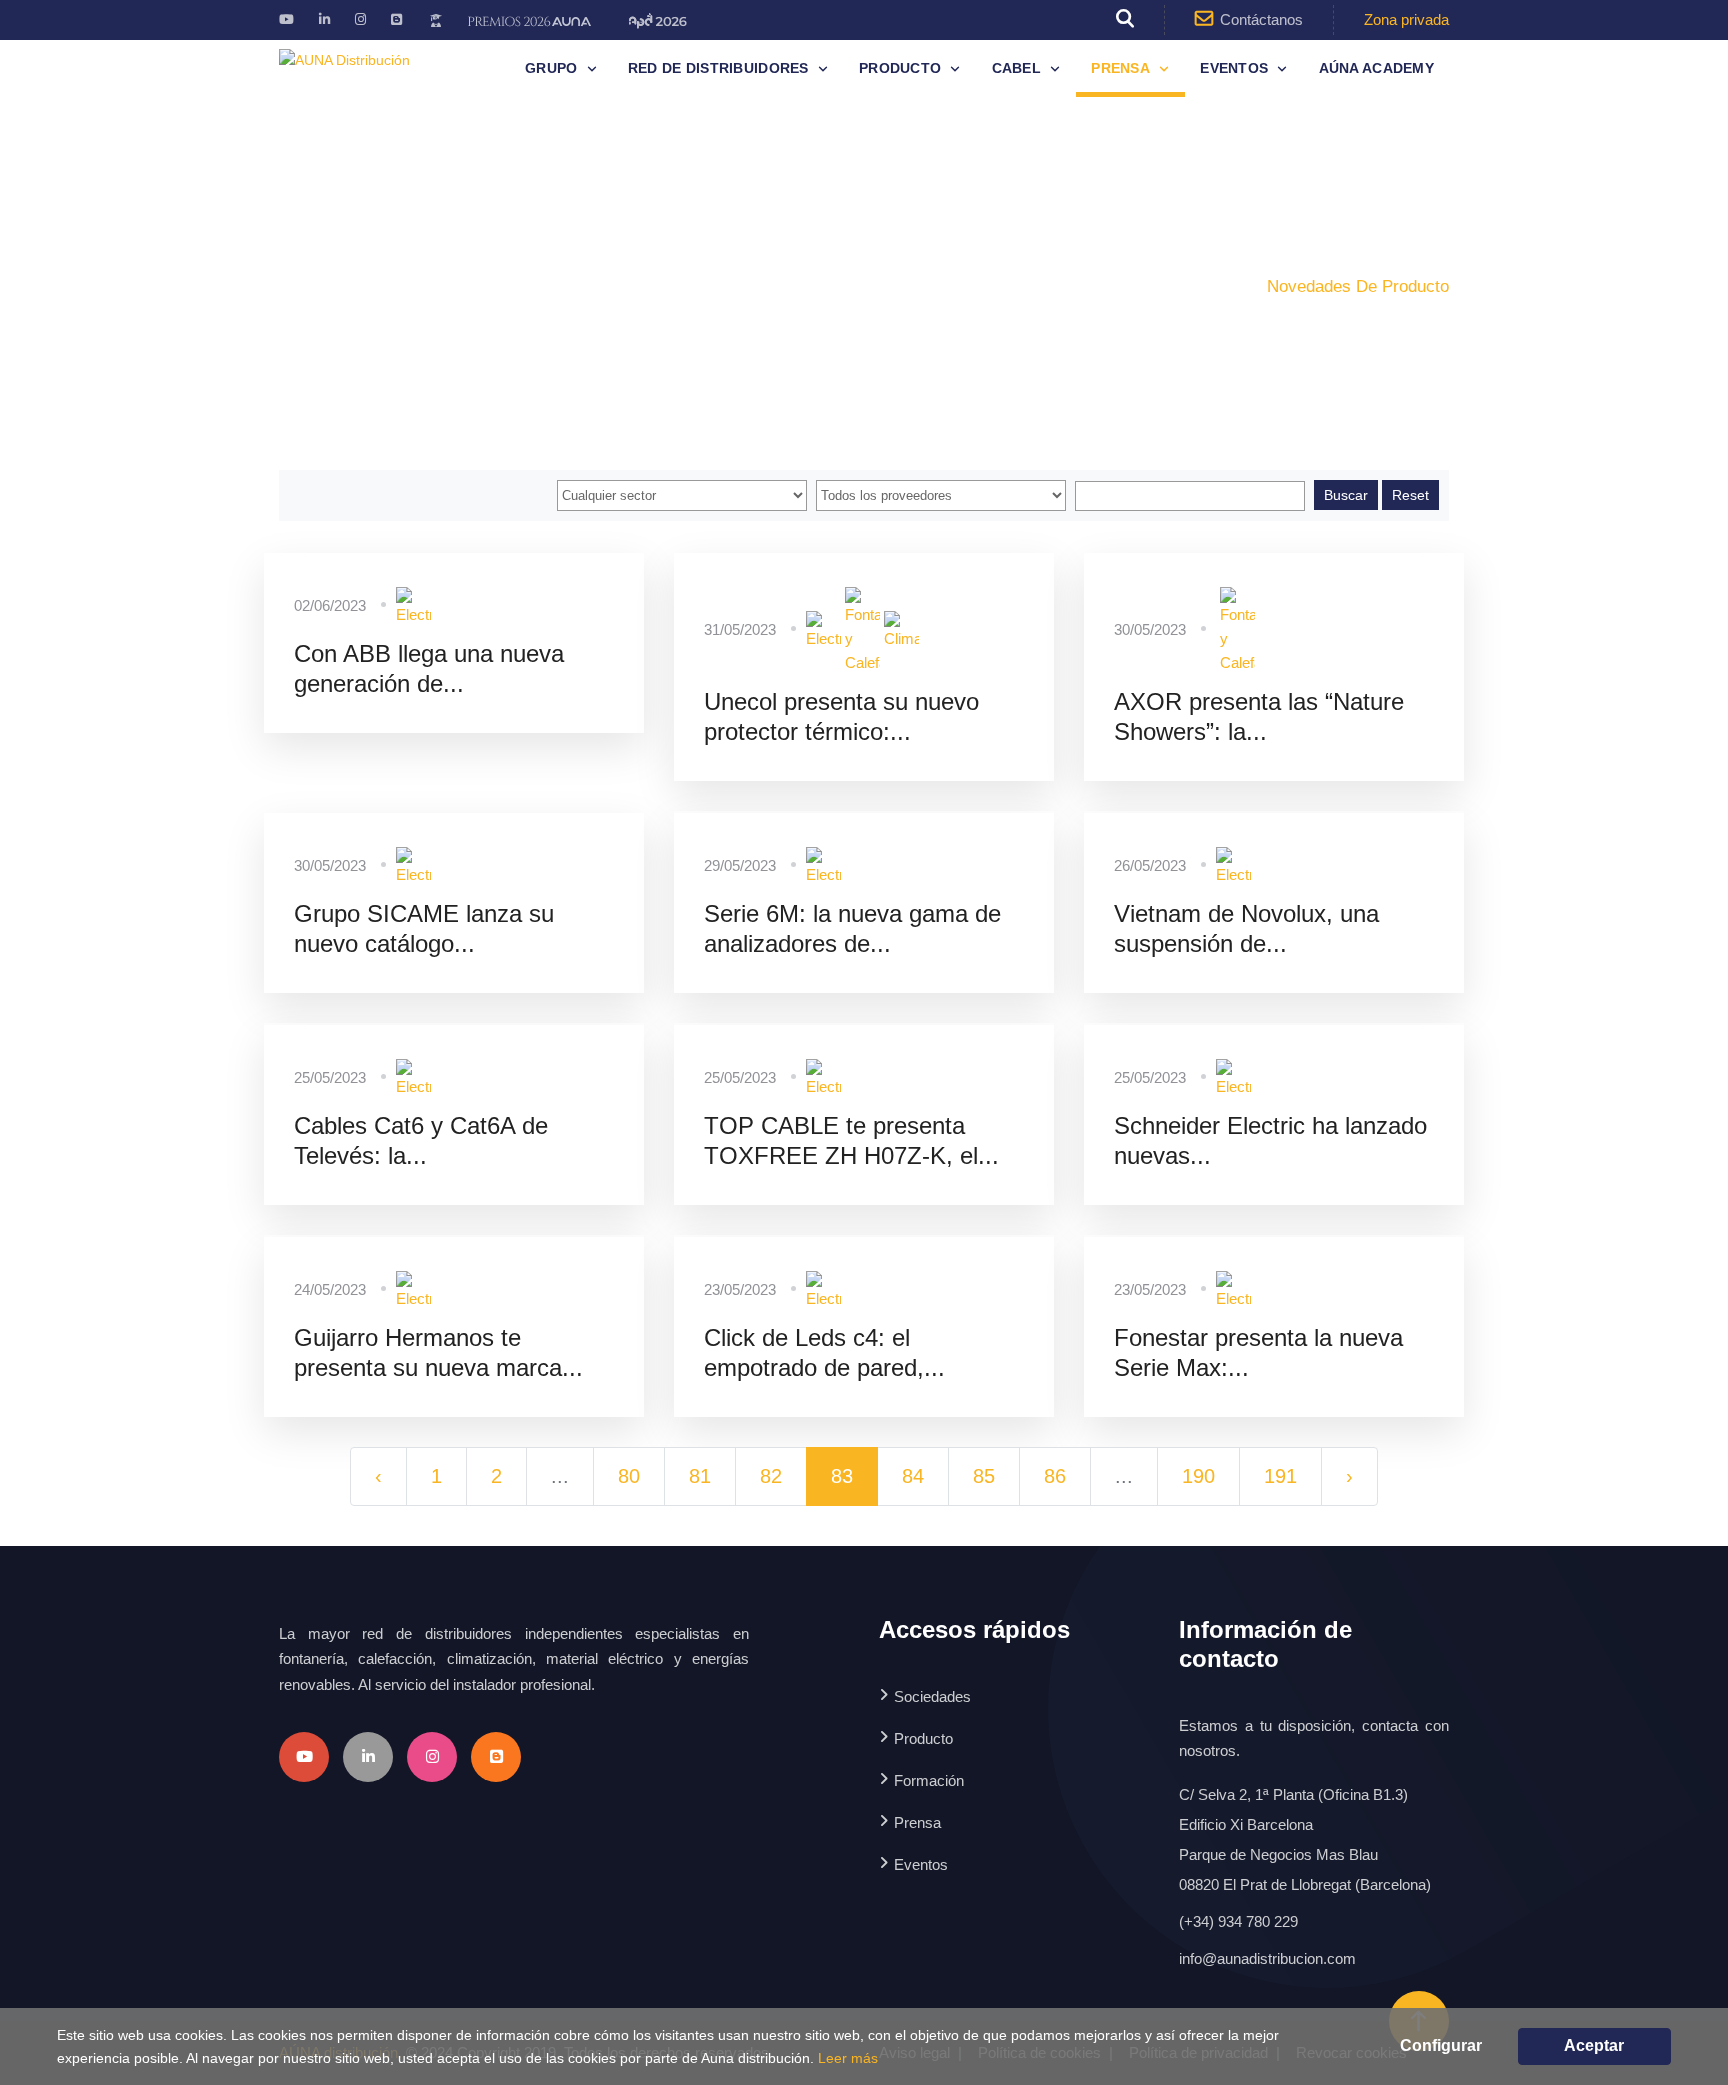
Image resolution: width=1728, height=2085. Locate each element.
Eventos (1234, 68)
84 (913, 1476)
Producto (900, 68)
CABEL (1016, 68)
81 (700, 1476)
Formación (929, 1780)
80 (629, 1476)
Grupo (551, 68)
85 (984, 1476)
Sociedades (932, 1696)
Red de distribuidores (718, 68)
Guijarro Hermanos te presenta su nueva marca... (438, 1352)
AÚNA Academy (1376, 68)
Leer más (848, 2058)
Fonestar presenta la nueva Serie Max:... (1258, 1352)
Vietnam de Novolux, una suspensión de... (1246, 928)
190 (1198, 1476)
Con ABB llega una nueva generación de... (429, 668)
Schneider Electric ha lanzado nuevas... (1270, 1140)
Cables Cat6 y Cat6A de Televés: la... (421, 1140)
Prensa (1120, 68)
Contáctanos (1261, 19)
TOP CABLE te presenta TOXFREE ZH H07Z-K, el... (851, 1140)
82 (771, 1476)
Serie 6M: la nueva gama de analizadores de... (852, 928)
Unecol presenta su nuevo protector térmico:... (841, 716)
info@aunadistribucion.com (1267, 1958)
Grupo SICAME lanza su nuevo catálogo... (424, 928)
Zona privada (1406, 19)
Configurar (1441, 2045)
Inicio (1128, 286)
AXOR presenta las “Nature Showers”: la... (1259, 716)
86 (1055, 1476)
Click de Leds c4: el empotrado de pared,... (824, 1352)
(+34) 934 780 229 (1238, 1921)
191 (1280, 1476)
